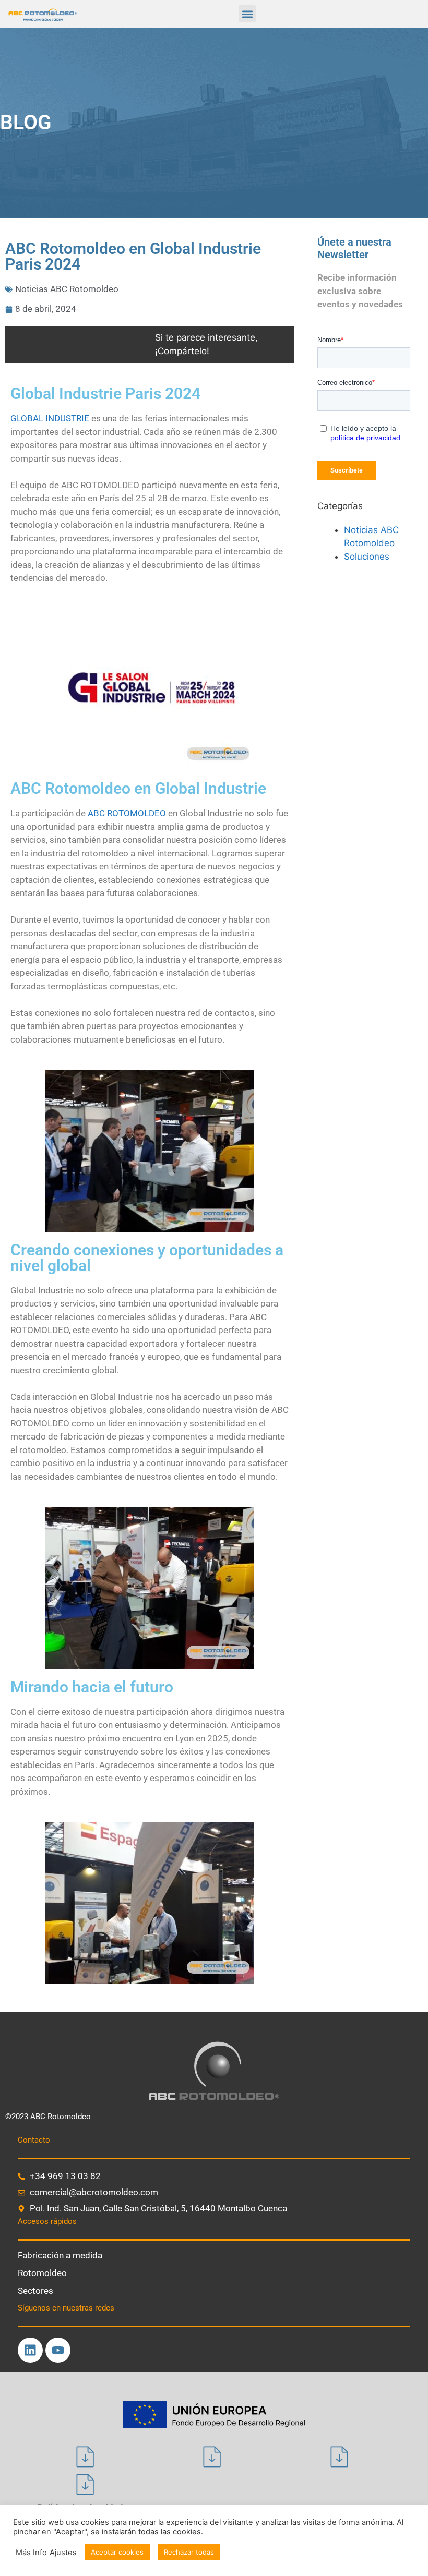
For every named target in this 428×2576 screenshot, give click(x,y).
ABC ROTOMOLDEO (127, 813)
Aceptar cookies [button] (117, 2552)
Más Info (31, 2553)
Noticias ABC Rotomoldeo (67, 289)
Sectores (35, 2291)
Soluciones (367, 557)
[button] (247, 14)
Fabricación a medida (60, 2255)
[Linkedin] (30, 2350)
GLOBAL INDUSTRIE (50, 418)
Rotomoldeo (42, 2273)
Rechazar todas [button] (189, 2552)
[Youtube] (58, 2350)
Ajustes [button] (63, 2553)
